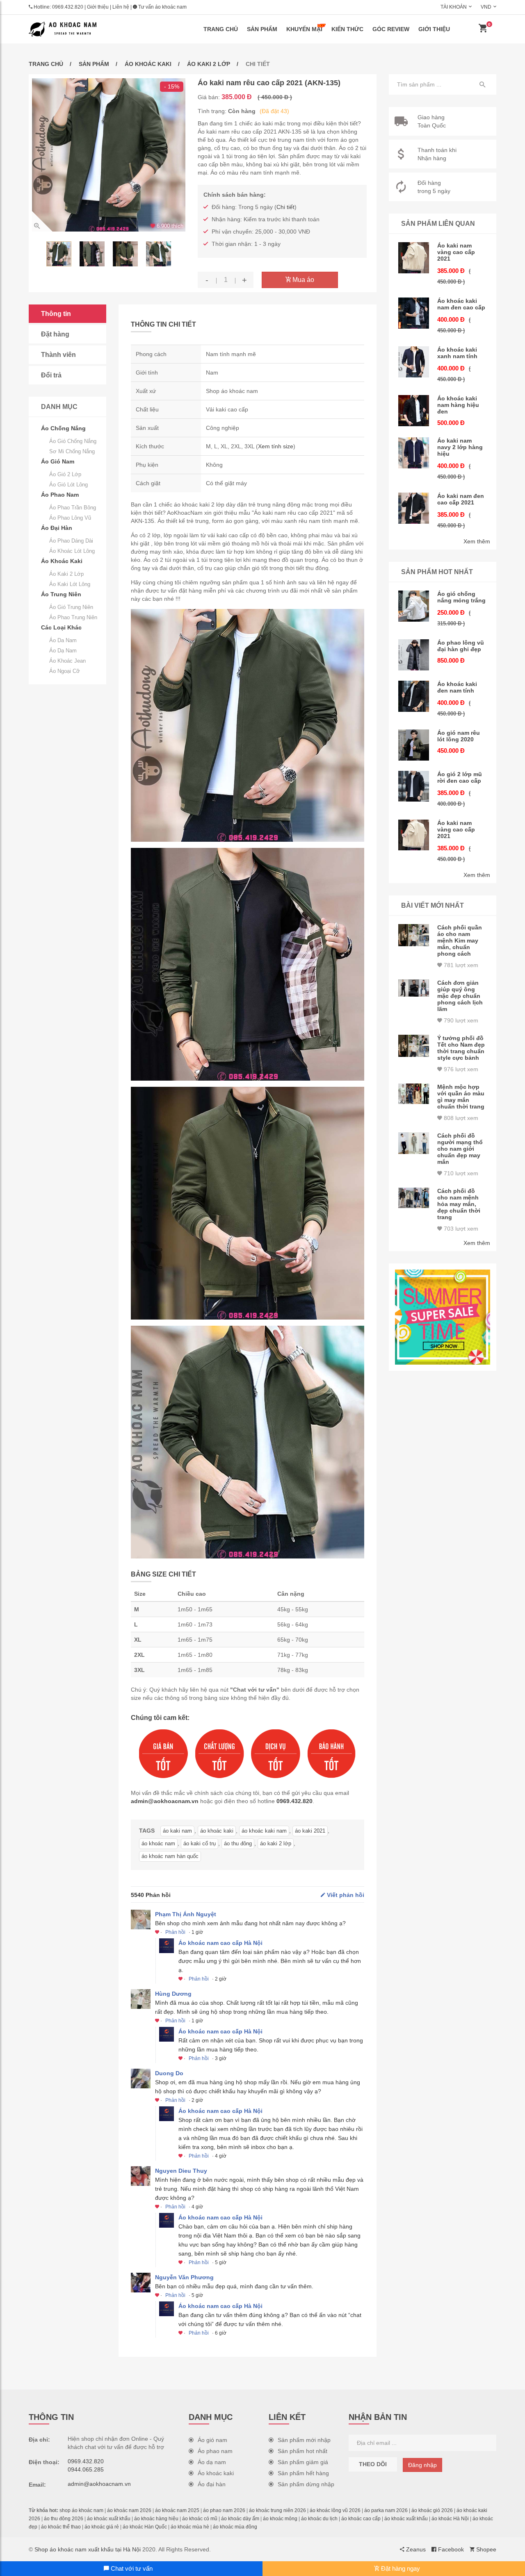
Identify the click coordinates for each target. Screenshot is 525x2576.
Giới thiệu (98, 7)
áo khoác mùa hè (190, 2527)
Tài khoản (454, 7)
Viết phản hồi (345, 1895)
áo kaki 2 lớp (276, 1843)
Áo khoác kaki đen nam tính (457, 687)
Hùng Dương (173, 1994)
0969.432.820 (68, 7)
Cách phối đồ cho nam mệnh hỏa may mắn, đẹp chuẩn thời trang (459, 1204)
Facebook (450, 2549)
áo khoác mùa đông (235, 2527)
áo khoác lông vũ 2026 (335, 2510)
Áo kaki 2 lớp (209, 64)
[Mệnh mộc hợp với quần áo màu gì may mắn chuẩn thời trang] (414, 1094)
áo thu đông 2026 (64, 2519)
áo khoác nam (158, 1843)
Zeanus (415, 2549)
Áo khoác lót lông (72, 551)
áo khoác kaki (217, 1831)
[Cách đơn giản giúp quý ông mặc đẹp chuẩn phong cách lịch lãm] (414, 988)
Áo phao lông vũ (70, 518)
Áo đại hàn (212, 2484)
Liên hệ (121, 7)
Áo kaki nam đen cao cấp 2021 (461, 499)
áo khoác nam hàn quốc (170, 1856)
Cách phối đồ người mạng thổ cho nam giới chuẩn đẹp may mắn (460, 1149)
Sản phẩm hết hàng (303, 2473)
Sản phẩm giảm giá (303, 2462)
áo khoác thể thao (61, 2527)
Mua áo (302, 280)
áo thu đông (238, 1843)
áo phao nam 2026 (224, 2510)
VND (486, 7)
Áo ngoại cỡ (65, 671)
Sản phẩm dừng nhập (306, 2484)
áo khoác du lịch (319, 2519)
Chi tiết (285, 207)
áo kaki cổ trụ (200, 1843)
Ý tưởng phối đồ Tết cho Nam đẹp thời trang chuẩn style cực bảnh (461, 1048)
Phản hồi (175, 1932)
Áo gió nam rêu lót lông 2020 (459, 736)
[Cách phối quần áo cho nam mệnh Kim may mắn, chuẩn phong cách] (414, 935)
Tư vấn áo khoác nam (162, 7)
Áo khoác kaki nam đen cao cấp (461, 304)
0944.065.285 (86, 2469)
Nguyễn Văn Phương (184, 2277)
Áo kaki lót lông (70, 584)
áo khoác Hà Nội (450, 2519)
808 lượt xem (460, 1118)
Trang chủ (221, 29)
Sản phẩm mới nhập (304, 2440)
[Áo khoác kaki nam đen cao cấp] (414, 313)
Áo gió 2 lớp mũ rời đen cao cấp (460, 777)
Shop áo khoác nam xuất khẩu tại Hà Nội (88, 2549)
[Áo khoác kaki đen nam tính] (414, 696)
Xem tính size (276, 446)
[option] (109, 155)
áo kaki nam (177, 1831)
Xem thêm (477, 541)
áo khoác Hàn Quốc (145, 2527)
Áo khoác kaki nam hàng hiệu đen (458, 405)
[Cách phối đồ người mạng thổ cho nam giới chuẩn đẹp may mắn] (414, 1143)
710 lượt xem (460, 1173)
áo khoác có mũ (200, 2519)
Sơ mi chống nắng (72, 451)
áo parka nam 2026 (386, 2510)
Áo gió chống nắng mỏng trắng (461, 597)
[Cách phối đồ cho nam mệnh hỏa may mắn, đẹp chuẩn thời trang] (414, 1198)
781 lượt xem (460, 965)
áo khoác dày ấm (240, 2519)
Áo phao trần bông (73, 508)
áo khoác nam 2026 (129, 2510)
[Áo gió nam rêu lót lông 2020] (414, 745)
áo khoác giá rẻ (102, 2527)
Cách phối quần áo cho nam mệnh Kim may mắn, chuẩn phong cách (460, 940)
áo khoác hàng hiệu (156, 2519)
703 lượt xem (460, 1229)
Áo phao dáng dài (71, 541)
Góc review (391, 29)
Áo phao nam (215, 2451)
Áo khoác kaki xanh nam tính (457, 353)
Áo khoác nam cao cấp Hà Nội (220, 1943)
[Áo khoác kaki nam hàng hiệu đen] (414, 411)
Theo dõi (373, 2464)
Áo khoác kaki (148, 64)
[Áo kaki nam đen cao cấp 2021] (414, 508)
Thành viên (58, 355)
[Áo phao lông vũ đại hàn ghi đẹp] (414, 655)
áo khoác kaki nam (264, 1831)
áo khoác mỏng (280, 2519)
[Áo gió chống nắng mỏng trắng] (414, 606)
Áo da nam (63, 640)
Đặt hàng (55, 334)
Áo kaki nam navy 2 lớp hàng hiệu (460, 447)
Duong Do (169, 2073)
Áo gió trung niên (71, 607)
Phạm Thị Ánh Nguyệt (186, 1914)
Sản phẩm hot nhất (302, 2451)
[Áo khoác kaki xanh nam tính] (414, 362)
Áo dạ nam (63, 651)
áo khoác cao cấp (361, 2519)
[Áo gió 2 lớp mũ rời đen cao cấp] (414, 786)
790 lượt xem (460, 1020)
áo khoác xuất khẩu (109, 2519)
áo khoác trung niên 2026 (277, 2510)
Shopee (485, 2549)
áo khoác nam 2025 (177, 2510)
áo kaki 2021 (310, 1831)
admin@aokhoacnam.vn (165, 1801)
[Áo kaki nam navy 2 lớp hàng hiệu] (414, 453)
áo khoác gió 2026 (432, 2510)
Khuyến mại (304, 29)
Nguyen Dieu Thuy (181, 2171)
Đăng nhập (422, 2465)
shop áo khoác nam (81, 2510)
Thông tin (56, 314)
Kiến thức (347, 29)
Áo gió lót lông (68, 485)
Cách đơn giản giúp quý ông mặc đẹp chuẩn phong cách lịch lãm (460, 996)
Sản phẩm (262, 29)
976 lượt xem (460, 1069)
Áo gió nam (212, 2440)
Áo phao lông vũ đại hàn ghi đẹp (461, 646)
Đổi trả (51, 375)
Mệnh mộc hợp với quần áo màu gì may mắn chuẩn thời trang (461, 1097)
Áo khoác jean (67, 661)
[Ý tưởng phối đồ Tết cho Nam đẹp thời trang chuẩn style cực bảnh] (414, 1046)
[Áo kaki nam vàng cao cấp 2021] (414, 258)
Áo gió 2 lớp (65, 474)
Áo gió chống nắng (73, 441)
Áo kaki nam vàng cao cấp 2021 (456, 252)
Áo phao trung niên (73, 617)
